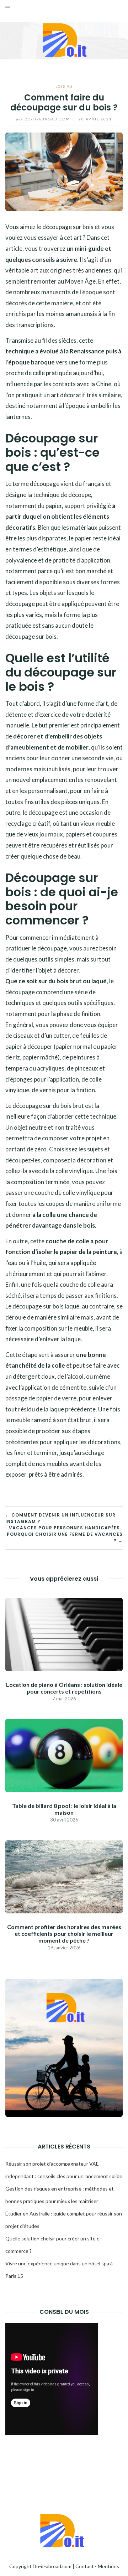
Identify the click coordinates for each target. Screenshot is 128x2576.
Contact (85, 2566)
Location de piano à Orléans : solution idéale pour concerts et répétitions (64, 1688)
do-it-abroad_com (44, 119)
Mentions (108, 2566)
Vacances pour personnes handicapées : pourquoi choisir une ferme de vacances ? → (65, 1534)
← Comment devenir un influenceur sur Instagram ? (60, 1518)
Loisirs (64, 86)
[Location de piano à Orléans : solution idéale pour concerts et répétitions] (64, 1634)
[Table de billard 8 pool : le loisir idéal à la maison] (64, 1755)
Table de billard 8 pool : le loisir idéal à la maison (64, 1809)
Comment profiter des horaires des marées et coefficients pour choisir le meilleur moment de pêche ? (64, 1934)
